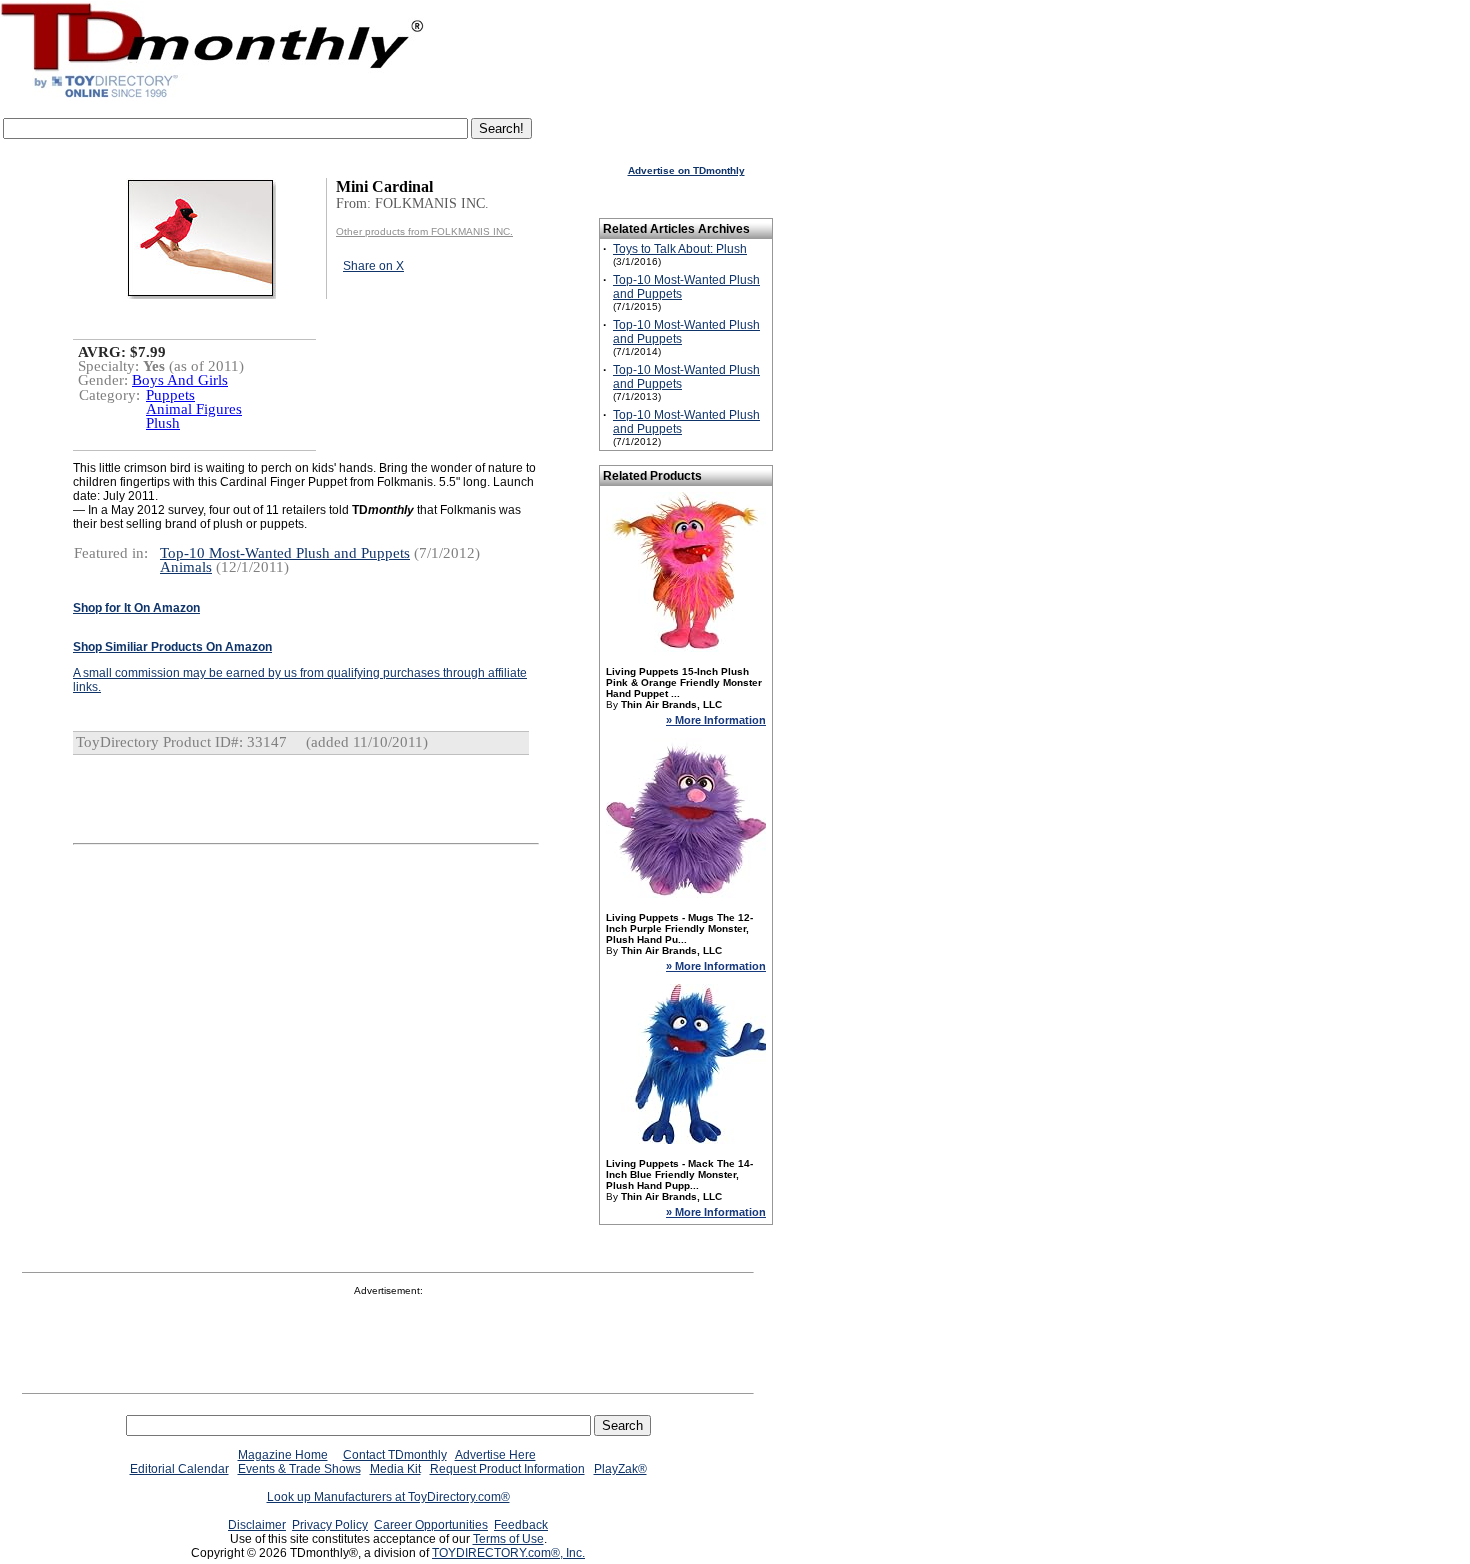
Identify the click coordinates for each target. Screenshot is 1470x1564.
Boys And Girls (180, 380)
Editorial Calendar (179, 1469)
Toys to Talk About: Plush (680, 249)
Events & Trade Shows (299, 1469)
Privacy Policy (330, 1525)
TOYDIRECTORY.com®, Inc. (508, 1553)
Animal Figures (194, 409)
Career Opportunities (431, 1525)
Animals (186, 567)
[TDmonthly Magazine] (212, 97)
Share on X (373, 266)
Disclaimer (257, 1525)
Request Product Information (507, 1469)
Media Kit (395, 1469)
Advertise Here (495, 1455)
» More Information (716, 720)
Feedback (521, 1525)
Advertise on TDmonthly (686, 170)
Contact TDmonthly (395, 1455)
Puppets (170, 395)
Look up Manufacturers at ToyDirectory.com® (388, 1497)
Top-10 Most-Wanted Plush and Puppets (285, 553)
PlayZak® (620, 1469)
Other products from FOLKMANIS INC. (424, 231)
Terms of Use (508, 1539)
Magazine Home (283, 1455)
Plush (163, 423)
